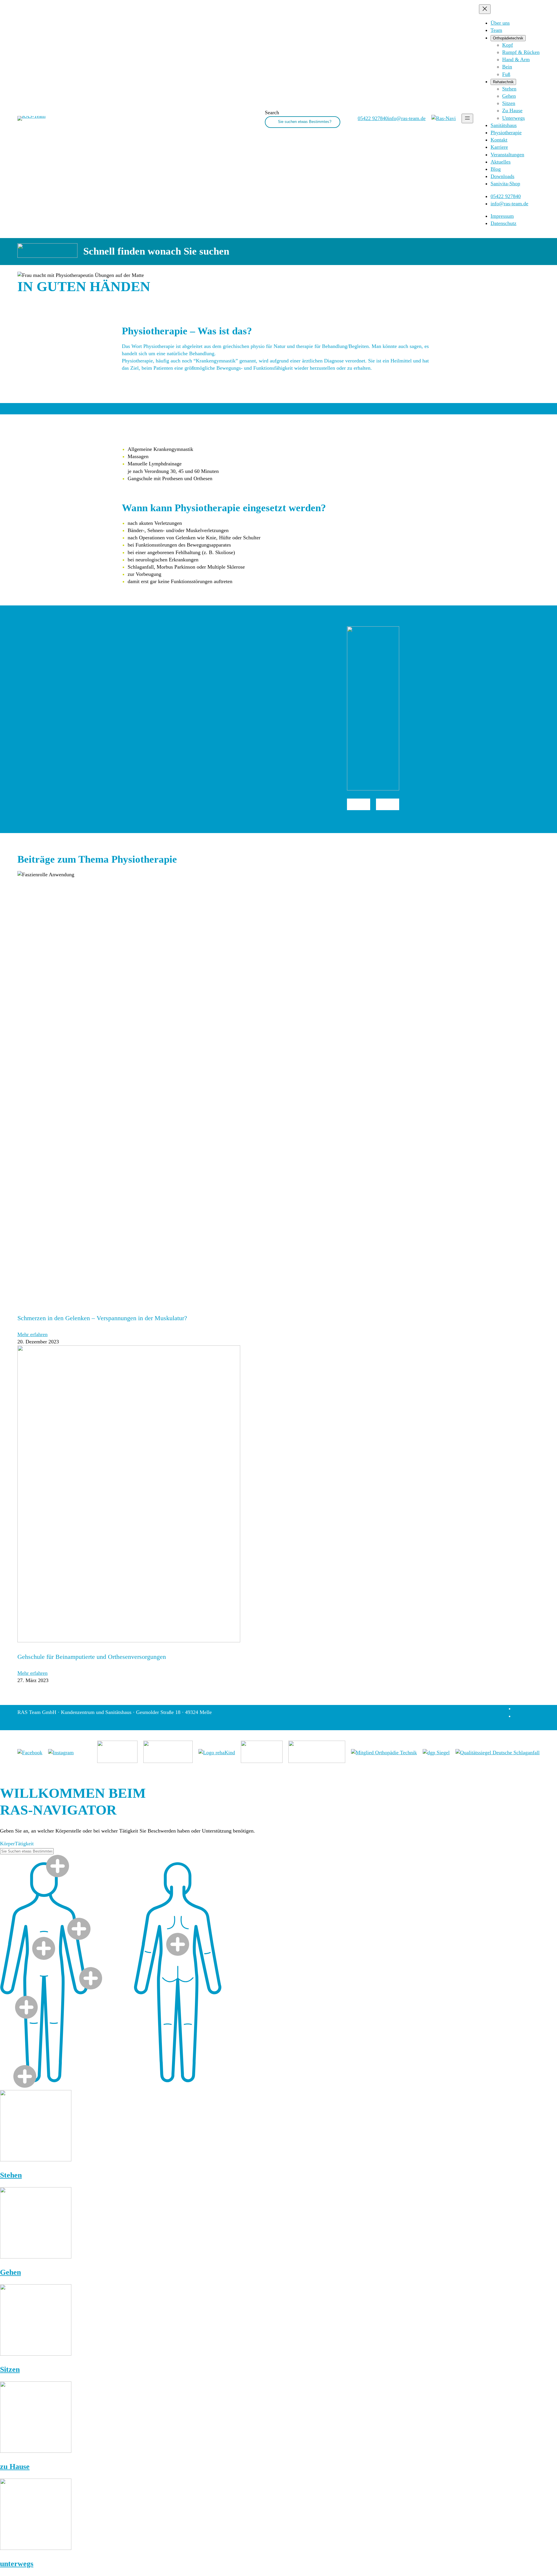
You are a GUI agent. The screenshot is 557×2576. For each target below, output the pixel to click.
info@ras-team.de (388, 804)
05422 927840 (359, 804)
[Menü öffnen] (467, 118)
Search (272, 113)
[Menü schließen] (485, 9)
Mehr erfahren (32, 1334)
